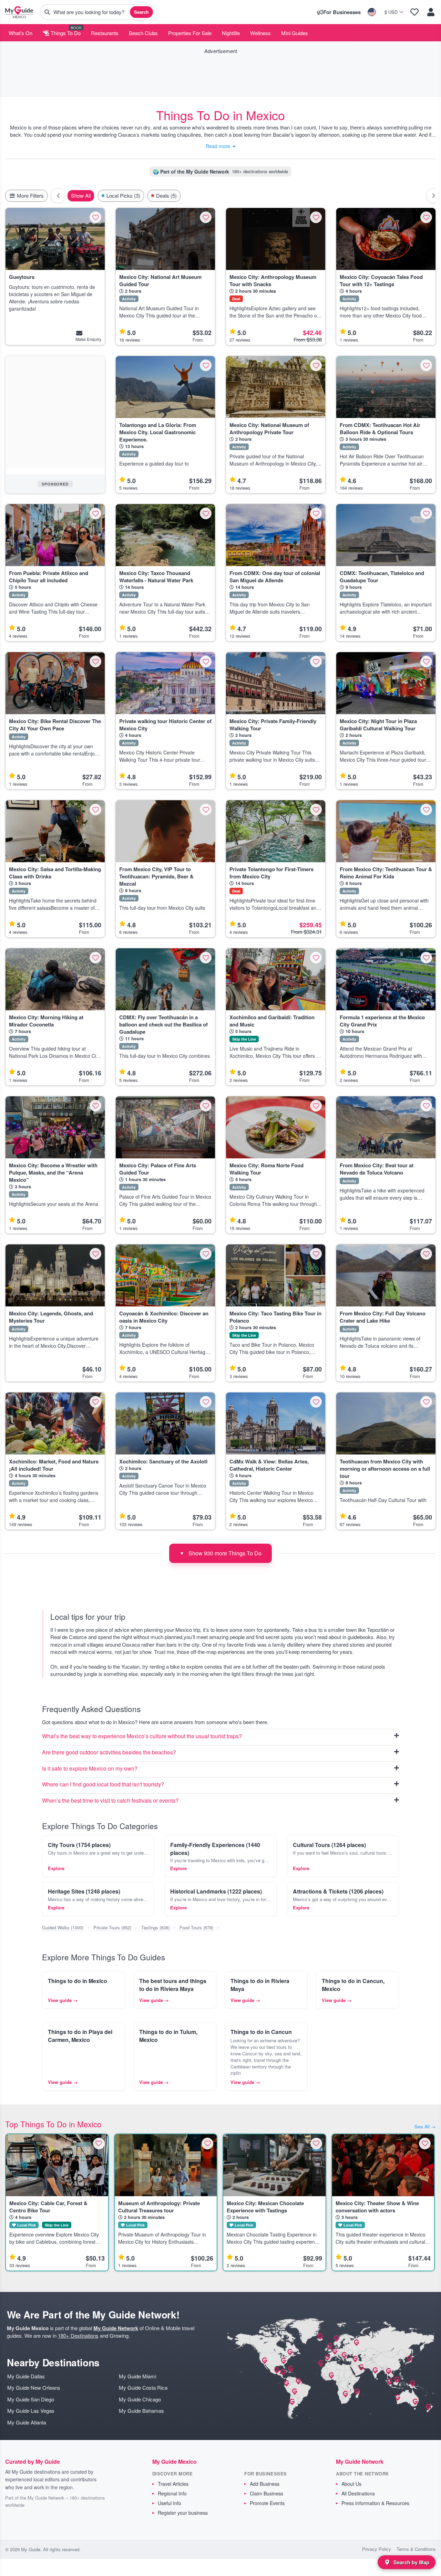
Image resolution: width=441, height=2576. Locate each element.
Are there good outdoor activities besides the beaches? (109, 1753)
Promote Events (267, 2503)
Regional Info (172, 2493)
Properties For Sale (190, 33)
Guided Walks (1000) (63, 1927)
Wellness (260, 33)
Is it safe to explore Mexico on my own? (90, 1769)
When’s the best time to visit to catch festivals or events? (110, 1801)
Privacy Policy (377, 2549)
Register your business (183, 2513)
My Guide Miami (137, 2376)
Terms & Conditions (416, 2549)
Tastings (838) (155, 1927)
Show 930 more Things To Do (220, 1553)
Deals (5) (166, 195)
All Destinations (358, 2493)
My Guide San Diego (31, 2399)
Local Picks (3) (123, 195)
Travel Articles (173, 2484)
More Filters (30, 195)
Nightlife (231, 33)
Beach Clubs (143, 33)
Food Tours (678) (196, 1927)
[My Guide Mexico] (19, 12)
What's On (20, 33)
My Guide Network (116, 2328)
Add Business (265, 2484)
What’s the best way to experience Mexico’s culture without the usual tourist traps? (142, 1736)
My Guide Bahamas (141, 2411)
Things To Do (65, 33)
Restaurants (105, 33)
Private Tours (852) (112, 1927)
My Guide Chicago (140, 2399)
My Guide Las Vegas (31, 2411)
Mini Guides (295, 33)
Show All (81, 195)
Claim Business (266, 2493)
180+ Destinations (78, 2335)
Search (141, 12)
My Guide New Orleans (34, 2387)
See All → (425, 2126)
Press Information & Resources (375, 2503)
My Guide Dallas (26, 2376)
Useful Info (170, 2503)
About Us (351, 2484)
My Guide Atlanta (27, 2422)
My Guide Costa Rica (143, 2387)
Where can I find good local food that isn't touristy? (103, 1785)
